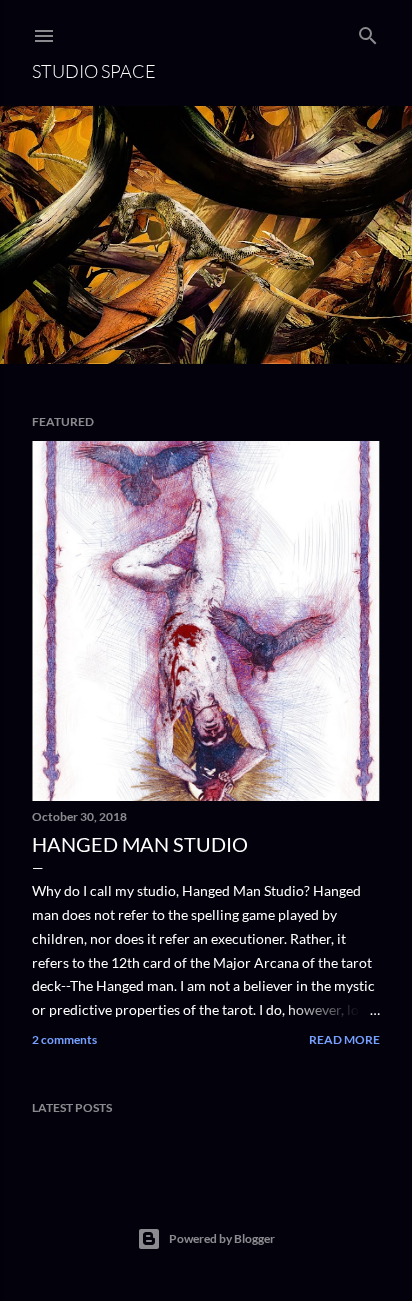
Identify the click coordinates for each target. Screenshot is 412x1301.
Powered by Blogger (222, 1238)
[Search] (368, 31)
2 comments (64, 1039)
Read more (344, 1039)
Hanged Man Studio (140, 844)
